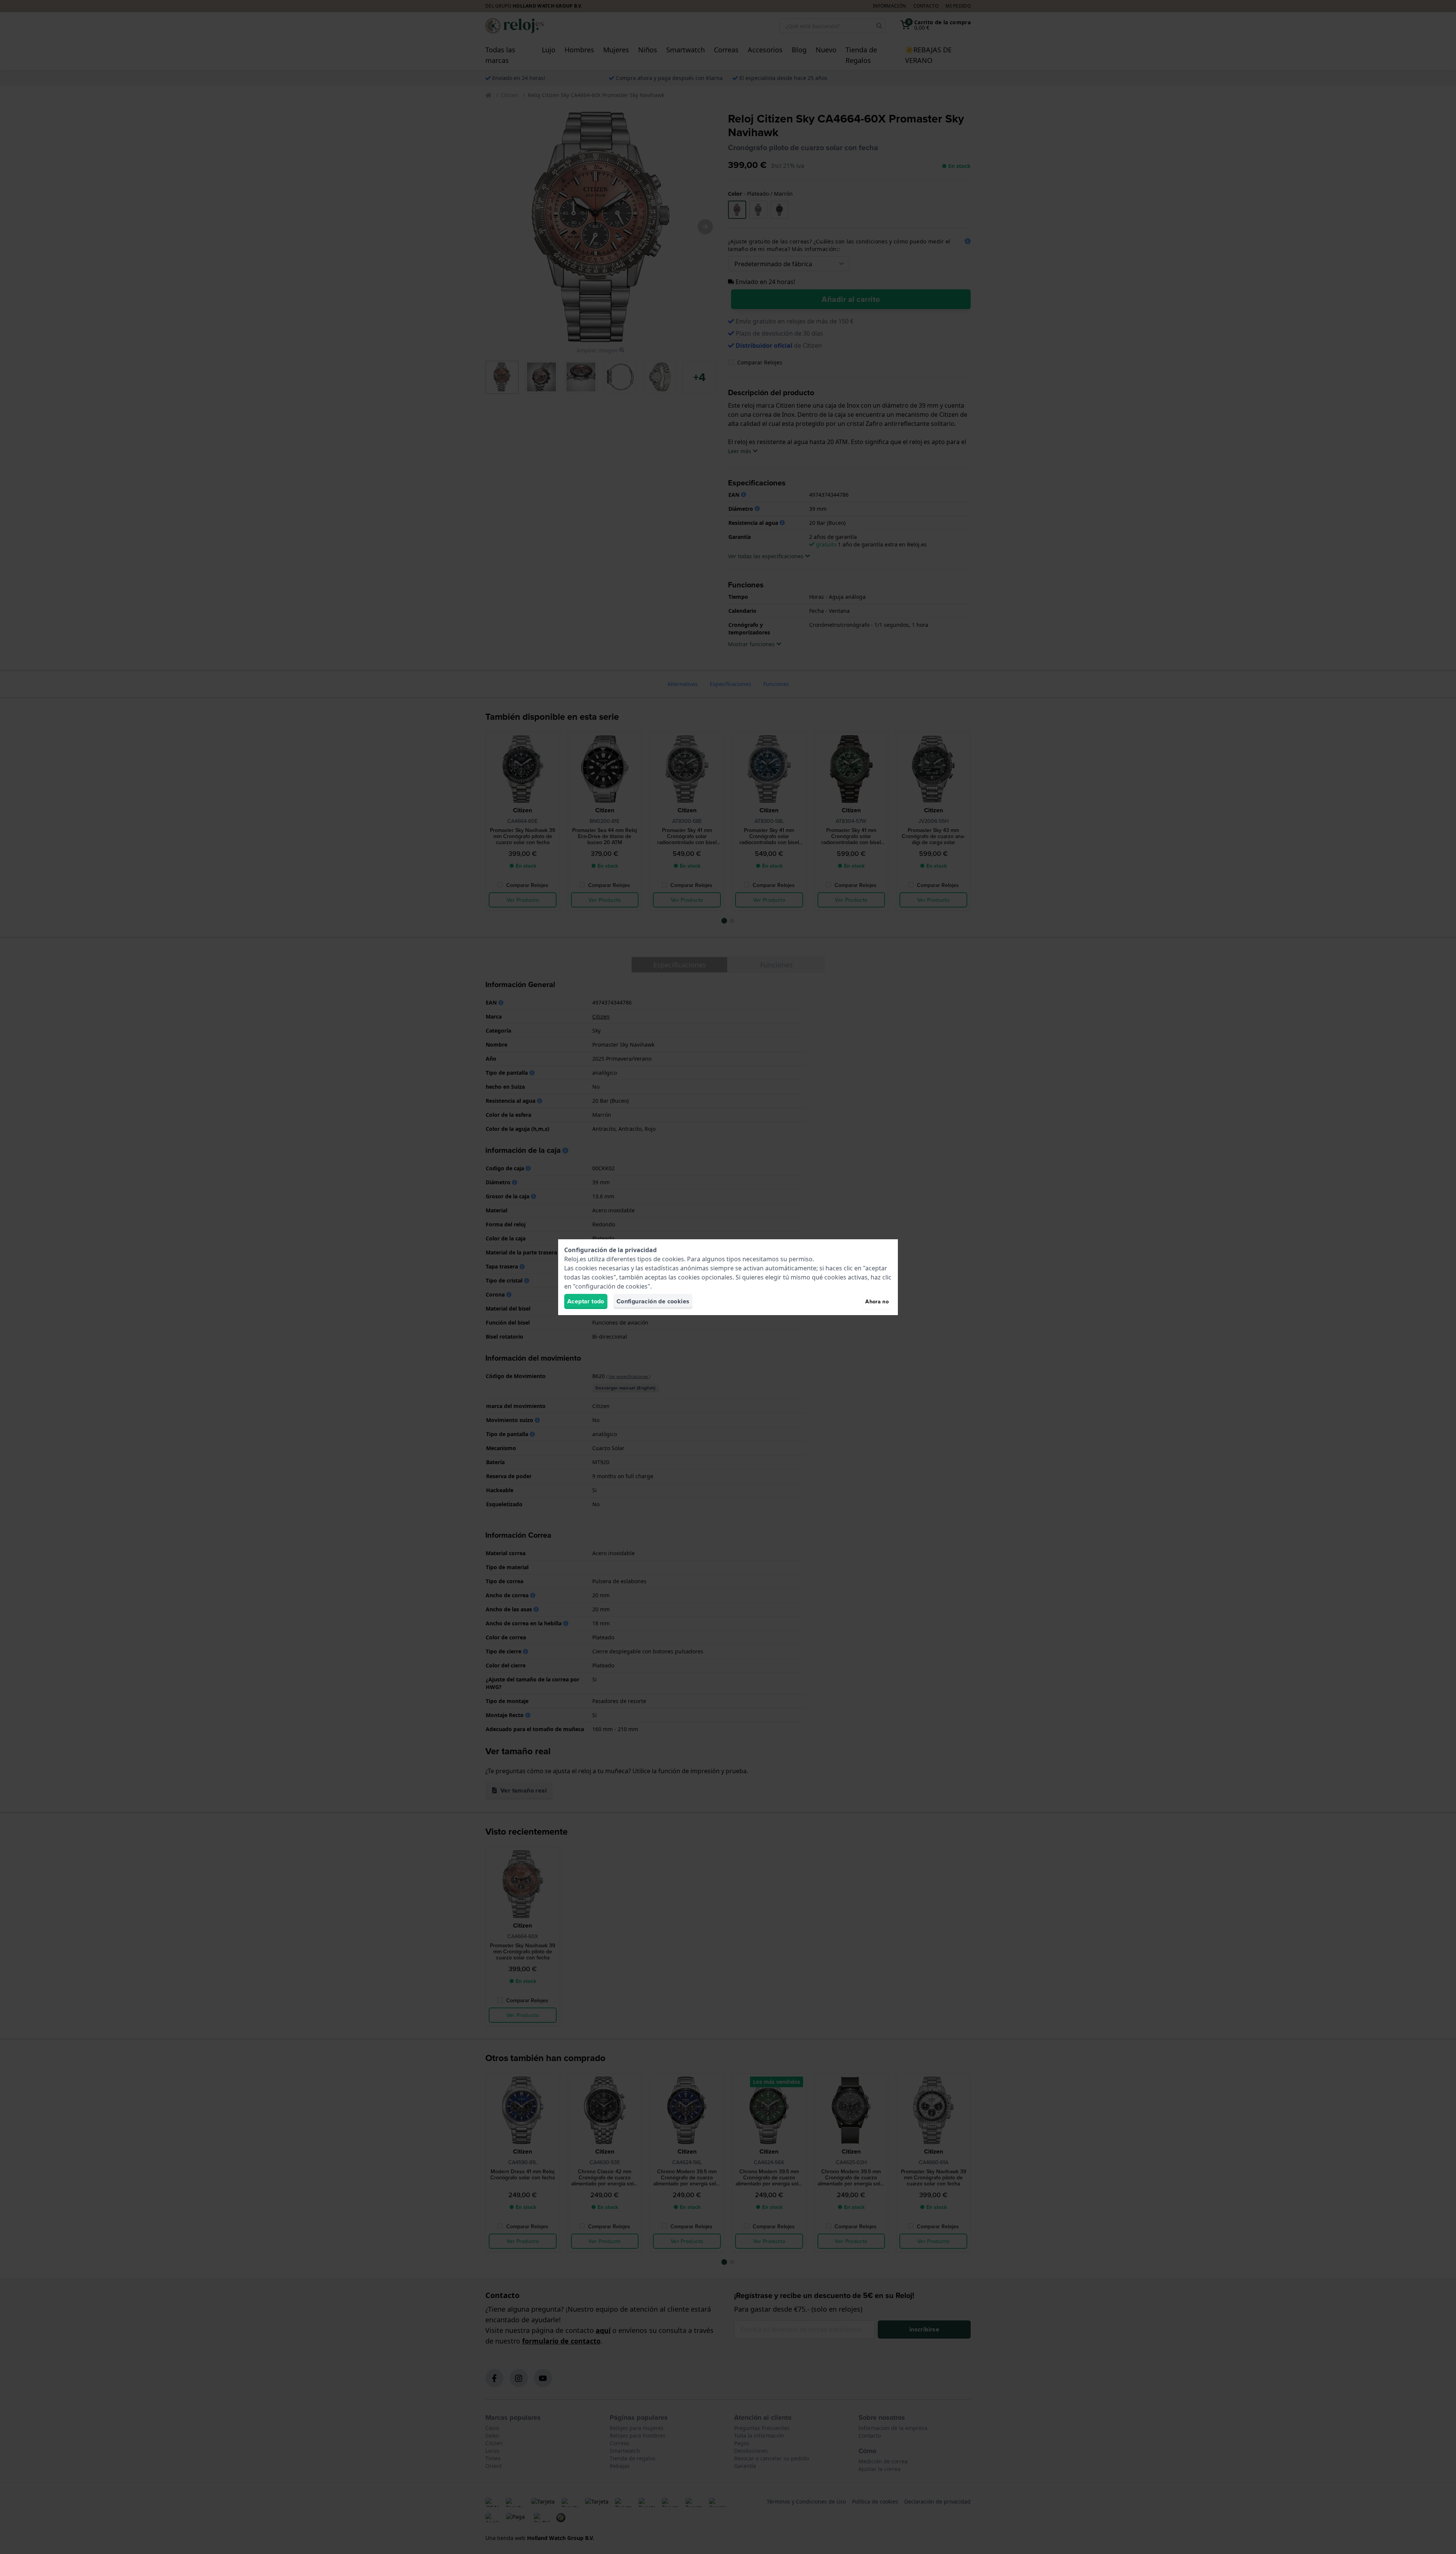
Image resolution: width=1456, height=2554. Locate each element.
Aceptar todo (586, 1301)
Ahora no (877, 1301)
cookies (673, 1259)
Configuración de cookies (653, 1301)
